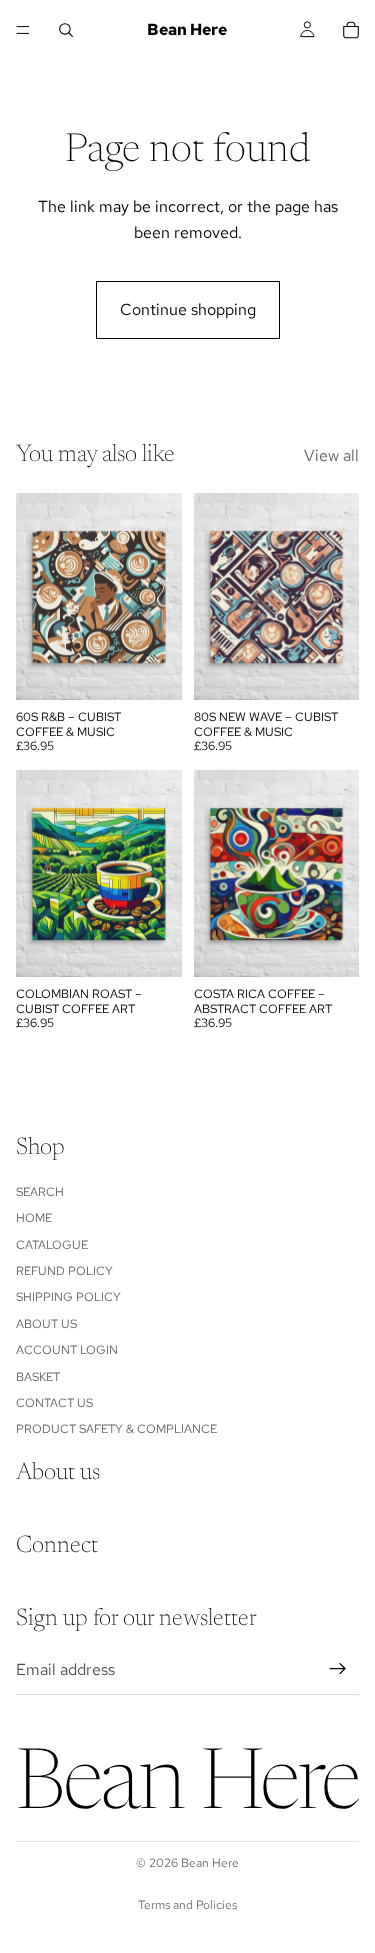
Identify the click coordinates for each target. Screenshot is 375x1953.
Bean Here (210, 1863)
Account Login (67, 1350)
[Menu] (23, 30)
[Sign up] (338, 1669)
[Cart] (351, 30)
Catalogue (52, 1244)
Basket (38, 1376)
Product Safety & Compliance (116, 1429)
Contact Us (54, 1403)
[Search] (66, 30)
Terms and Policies (187, 1905)
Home (34, 1218)
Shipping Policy (68, 1297)
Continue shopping (188, 309)
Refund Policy (64, 1271)
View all (331, 455)
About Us (46, 1324)
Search (40, 1192)
